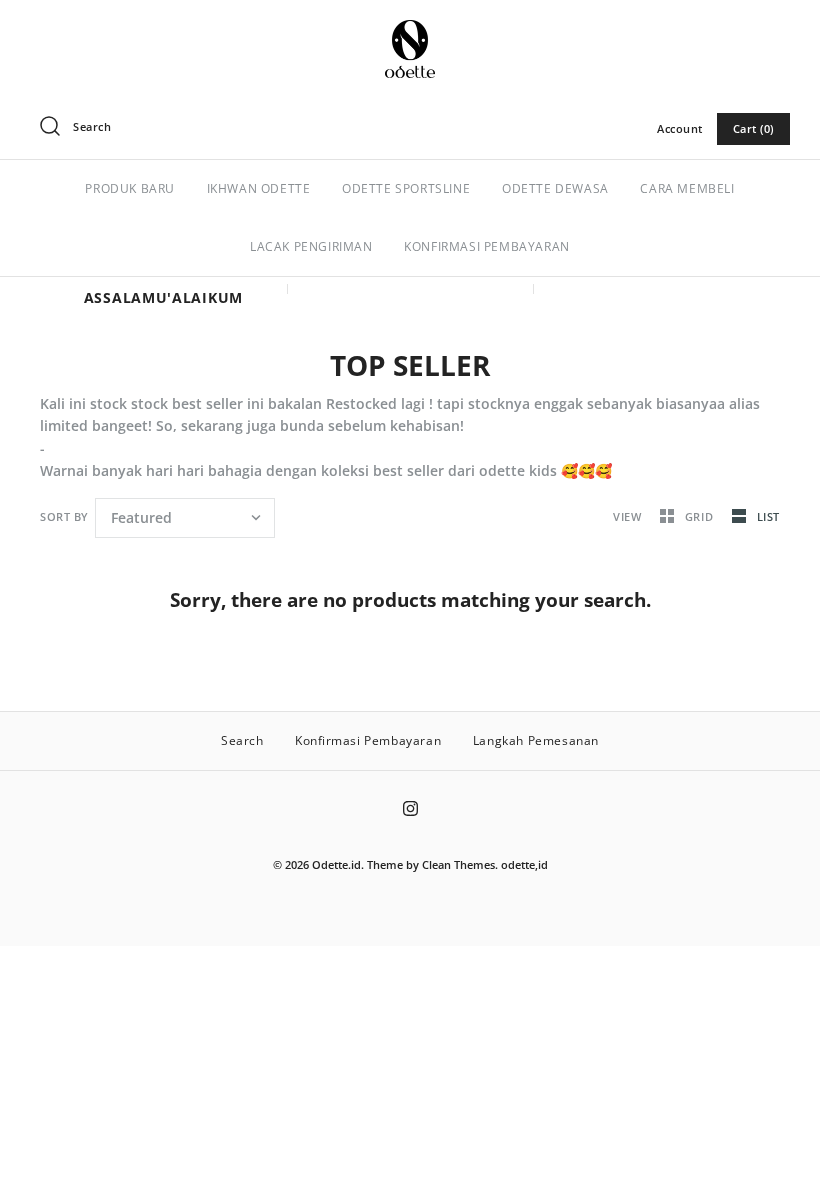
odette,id (524, 864)
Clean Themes (458, 864)
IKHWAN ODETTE (259, 188)
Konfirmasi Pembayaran (368, 740)
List (768, 516)
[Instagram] (410, 808)
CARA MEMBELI (687, 188)
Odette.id (336, 864)
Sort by (64, 516)
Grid (701, 516)
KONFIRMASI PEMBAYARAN (487, 246)
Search (242, 740)
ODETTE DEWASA (555, 188)
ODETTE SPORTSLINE (406, 188)
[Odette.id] (410, 30)
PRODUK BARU (130, 188)
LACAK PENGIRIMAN (311, 246)
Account (680, 128)
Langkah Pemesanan (536, 740)
